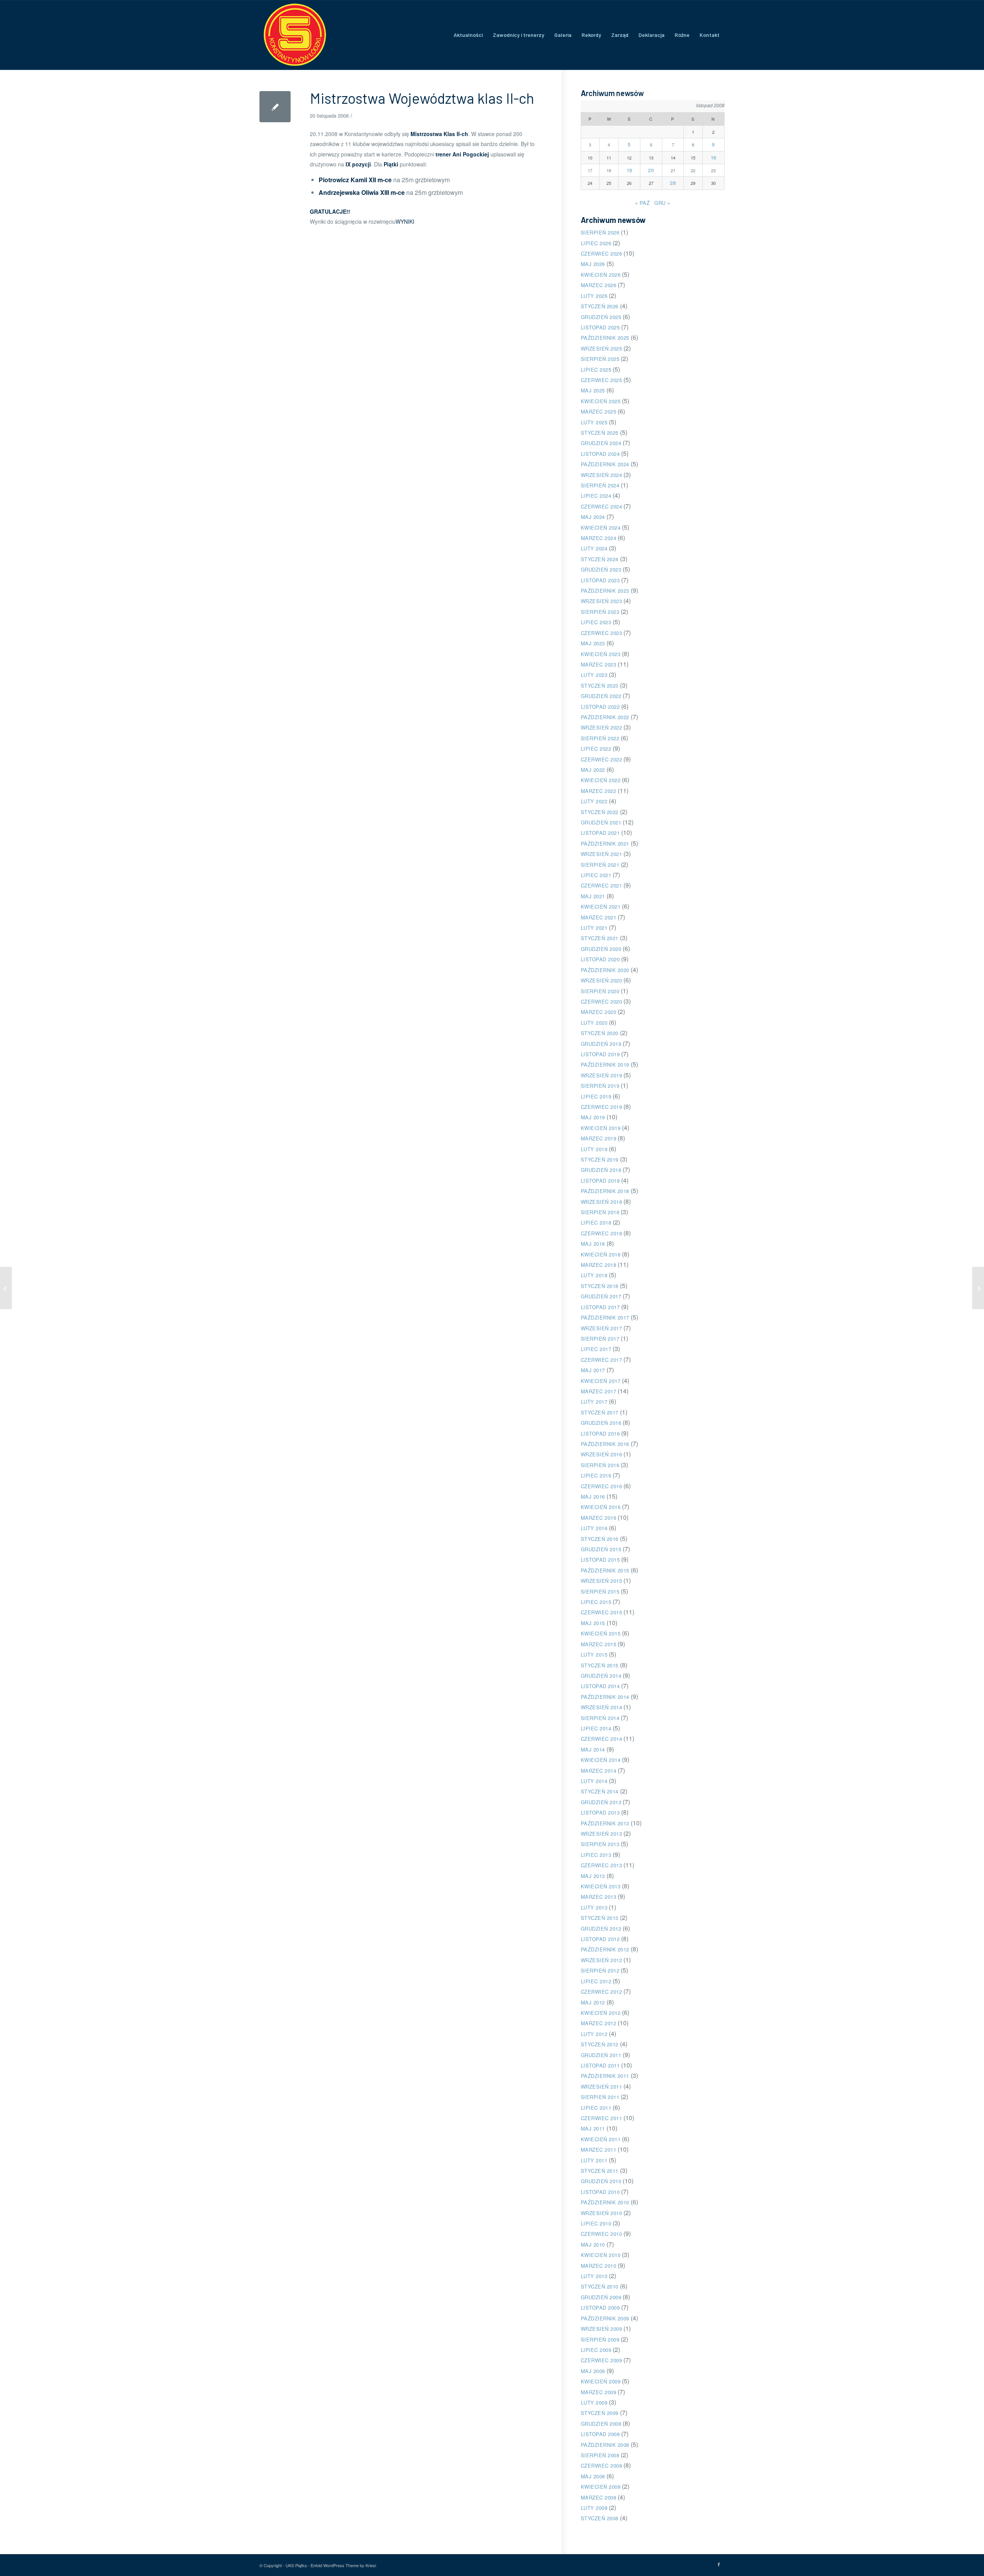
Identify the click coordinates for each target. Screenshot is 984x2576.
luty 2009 (594, 2402)
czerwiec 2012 (602, 1992)
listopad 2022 (600, 707)
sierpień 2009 (600, 2339)
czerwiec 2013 (602, 1865)
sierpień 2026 (600, 232)
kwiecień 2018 (601, 1254)
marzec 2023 (599, 664)
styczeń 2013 (600, 1918)
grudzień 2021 (601, 822)
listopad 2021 (600, 833)
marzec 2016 (599, 1518)
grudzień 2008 (601, 2424)
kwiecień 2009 (601, 2381)
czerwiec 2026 (602, 253)
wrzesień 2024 (602, 475)
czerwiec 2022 (602, 759)
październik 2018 (605, 1191)
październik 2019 (605, 1064)
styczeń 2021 (600, 938)
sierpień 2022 (600, 738)
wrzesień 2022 (602, 727)
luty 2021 (594, 928)
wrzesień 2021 (602, 854)
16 (714, 157)
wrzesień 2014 (602, 1707)
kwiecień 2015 (601, 1633)
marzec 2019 (599, 1138)
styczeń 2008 (600, 2518)
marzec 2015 (599, 1644)
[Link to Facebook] (719, 2564)
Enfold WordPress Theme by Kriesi (343, 2565)
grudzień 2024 (601, 443)
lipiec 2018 (596, 1222)
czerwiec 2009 (602, 2360)
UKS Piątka (296, 2565)
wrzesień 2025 (602, 348)
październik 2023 (605, 591)
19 (629, 170)
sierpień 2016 (600, 1465)
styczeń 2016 (600, 1539)
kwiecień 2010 (601, 2255)
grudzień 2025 (601, 317)
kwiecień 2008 (601, 2487)
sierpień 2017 (600, 1339)
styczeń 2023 (600, 686)
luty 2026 (594, 296)
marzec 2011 (599, 2150)
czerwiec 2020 (602, 1001)
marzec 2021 (599, 917)
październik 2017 (605, 1317)
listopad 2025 (600, 327)
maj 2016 (593, 1497)
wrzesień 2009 (602, 2329)
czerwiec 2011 (602, 2118)
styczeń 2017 (600, 1412)
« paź (642, 203)
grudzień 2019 (601, 1044)
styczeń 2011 (600, 2171)
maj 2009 (593, 2371)
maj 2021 (593, 896)
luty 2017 (594, 1402)
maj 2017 (593, 1370)
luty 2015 (594, 1654)
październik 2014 (605, 1697)
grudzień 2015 (601, 1549)
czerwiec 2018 (602, 1233)
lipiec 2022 (596, 749)
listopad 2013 (600, 1812)
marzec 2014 (599, 1771)
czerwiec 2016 (602, 1486)
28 (673, 183)
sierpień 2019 (600, 1086)
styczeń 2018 (600, 1286)
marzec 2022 (599, 791)
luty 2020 (594, 1023)
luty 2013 (594, 1907)
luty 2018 (594, 1275)
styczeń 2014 (600, 1791)
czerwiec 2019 (602, 1107)
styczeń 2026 (600, 306)
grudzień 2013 (601, 1802)
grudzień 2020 (601, 949)
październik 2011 (605, 2076)
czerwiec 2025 (602, 380)
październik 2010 (605, 2202)
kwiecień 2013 (601, 1886)
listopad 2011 (600, 2065)
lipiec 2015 (596, 1602)
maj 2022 (593, 770)
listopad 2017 (600, 1307)
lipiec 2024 (596, 496)
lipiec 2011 (596, 2108)
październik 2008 (605, 2445)
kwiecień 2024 (601, 528)
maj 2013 (593, 1876)
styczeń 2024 (600, 559)
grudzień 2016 (601, 1423)
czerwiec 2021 (602, 885)
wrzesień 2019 (602, 1075)
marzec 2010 (599, 2266)
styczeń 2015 (600, 1665)
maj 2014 (593, 1749)
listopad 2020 (600, 959)
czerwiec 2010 (602, 2234)
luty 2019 (594, 1149)
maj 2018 (593, 1244)
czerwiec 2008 (602, 2465)
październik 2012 (605, 1949)
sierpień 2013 (600, 1844)
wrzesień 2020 (602, 980)
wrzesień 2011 (602, 2087)
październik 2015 (605, 1570)
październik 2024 (605, 464)
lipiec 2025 (596, 370)
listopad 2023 (600, 580)
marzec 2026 (599, 285)
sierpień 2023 (600, 612)
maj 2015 (593, 1623)
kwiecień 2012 (601, 2013)
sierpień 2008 (600, 2455)
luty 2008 (594, 2508)
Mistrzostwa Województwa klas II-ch (422, 98)
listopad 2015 (600, 1560)
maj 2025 (593, 390)
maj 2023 (593, 643)
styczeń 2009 (600, 2413)
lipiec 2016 (596, 1475)
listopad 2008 (600, 2434)
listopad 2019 (600, 1054)
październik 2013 (605, 1823)
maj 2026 (593, 264)
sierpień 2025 (600, 359)
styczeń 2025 (600, 433)
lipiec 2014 (596, 1728)
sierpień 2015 (600, 1591)
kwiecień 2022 (601, 780)
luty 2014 (594, 1781)
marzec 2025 (599, 411)
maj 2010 (593, 2244)
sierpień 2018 (600, 1212)
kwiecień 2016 (601, 1507)
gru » (662, 203)
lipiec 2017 (596, 1349)
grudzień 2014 (601, 1676)
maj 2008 (593, 2476)
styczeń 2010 (600, 2286)
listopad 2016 (600, 1433)
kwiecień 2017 (601, 1381)
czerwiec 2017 (602, 1360)
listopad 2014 (600, 1686)
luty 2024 (594, 548)
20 (651, 170)
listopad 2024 (600, 454)
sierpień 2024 (600, 485)
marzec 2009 (599, 2392)
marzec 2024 (599, 538)
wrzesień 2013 (602, 1834)
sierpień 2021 (600, 865)
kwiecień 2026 (601, 275)
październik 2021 (605, 843)
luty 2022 (594, 801)
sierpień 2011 (600, 2097)
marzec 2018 (599, 1265)
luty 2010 (594, 2276)
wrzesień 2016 (602, 1454)
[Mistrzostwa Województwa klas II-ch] (275, 107)
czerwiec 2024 (602, 506)
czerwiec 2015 (602, 1612)
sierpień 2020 (600, 991)
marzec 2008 (599, 2497)
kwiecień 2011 (601, 2139)
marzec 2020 (599, 1012)
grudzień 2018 (601, 1170)
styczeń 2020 (600, 1033)
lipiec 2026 (596, 243)
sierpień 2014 (600, 1718)
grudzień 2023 (601, 569)
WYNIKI (405, 221)
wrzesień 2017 (602, 1328)
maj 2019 (593, 1117)
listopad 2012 (600, 1939)
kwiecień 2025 (601, 401)
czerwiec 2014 (602, 1739)
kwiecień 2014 (601, 1760)
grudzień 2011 (601, 2055)
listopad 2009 (600, 2308)
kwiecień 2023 (601, 654)
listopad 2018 (600, 1181)
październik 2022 (605, 717)
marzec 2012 (599, 2023)
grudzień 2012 (601, 1929)
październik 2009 (605, 2318)
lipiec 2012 (596, 1981)
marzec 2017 (599, 1391)
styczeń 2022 (600, 812)
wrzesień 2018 (602, 1202)
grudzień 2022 (601, 696)
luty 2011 (594, 2160)
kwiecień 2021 (601, 907)
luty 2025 (594, 422)
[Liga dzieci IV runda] (6, 1288)
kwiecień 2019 (601, 1128)
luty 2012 (594, 2034)
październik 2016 (605, 1444)
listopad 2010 (600, 2192)
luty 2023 (594, 675)
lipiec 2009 (596, 2350)
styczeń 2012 (600, 2044)
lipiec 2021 (596, 875)
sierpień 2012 (600, 1970)
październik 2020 (605, 970)
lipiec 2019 (596, 1096)
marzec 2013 (599, 1897)
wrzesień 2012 (602, 1960)
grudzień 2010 (601, 2181)
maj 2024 (593, 517)
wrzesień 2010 (602, 2213)
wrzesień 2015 (602, 1581)
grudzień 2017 (601, 1296)
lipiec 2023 (596, 622)
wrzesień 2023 (602, 601)
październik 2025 (605, 338)
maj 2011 (593, 2128)
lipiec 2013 (596, 1855)
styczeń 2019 (600, 1159)
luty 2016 (594, 1528)
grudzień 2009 (601, 2297)
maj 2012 (593, 2002)
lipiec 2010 (596, 2223)
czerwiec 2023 (602, 633)
